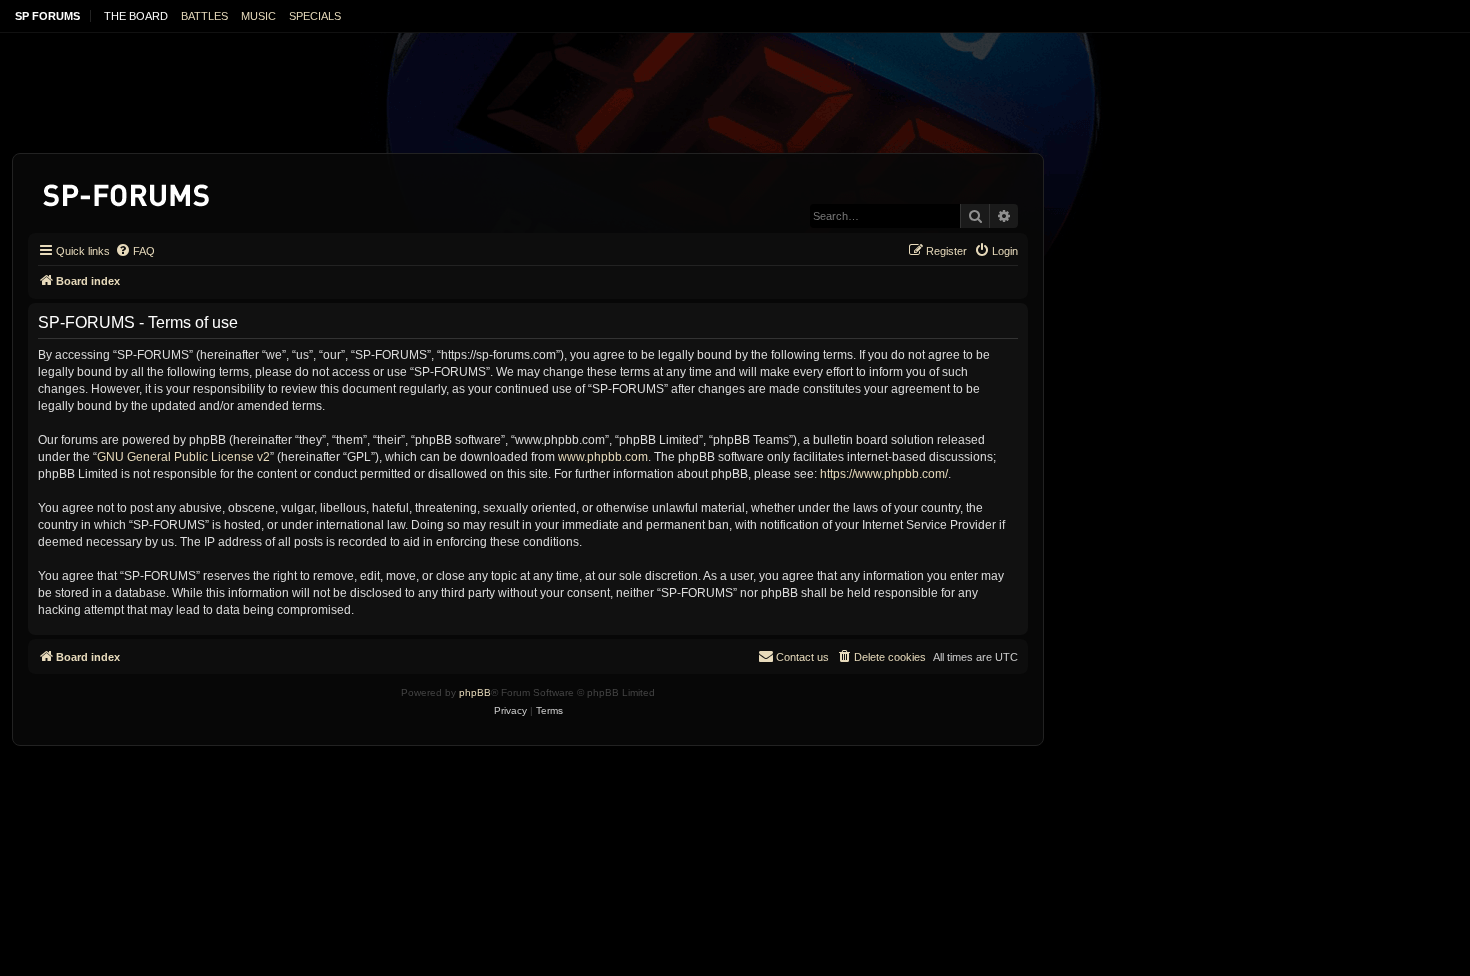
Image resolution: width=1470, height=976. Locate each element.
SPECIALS (315, 16)
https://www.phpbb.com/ (884, 474)
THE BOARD (136, 16)
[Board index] (127, 191)
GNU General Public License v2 (183, 457)
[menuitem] (135, 251)
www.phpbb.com (603, 457)
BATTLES (204, 16)
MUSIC (258, 16)
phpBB (475, 692)
